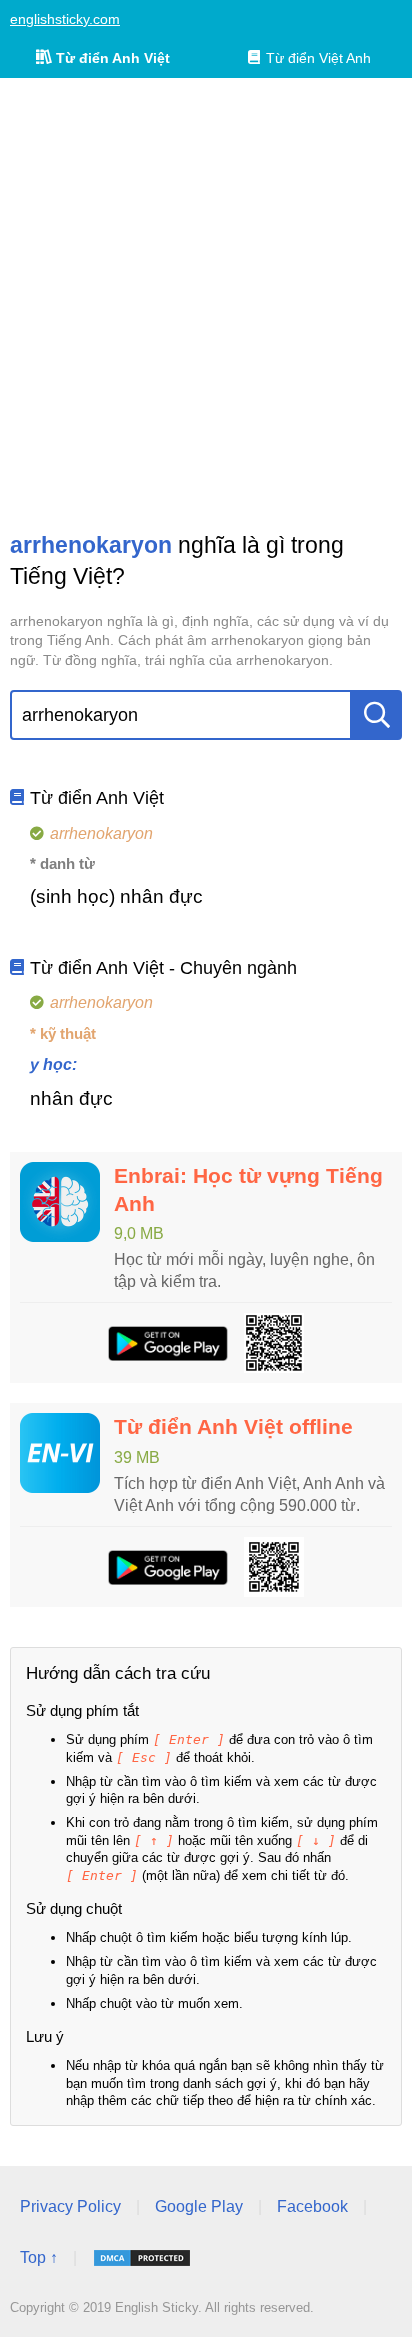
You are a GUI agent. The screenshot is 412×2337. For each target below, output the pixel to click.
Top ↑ (39, 2257)
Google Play (199, 2206)
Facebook (312, 2206)
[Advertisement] (206, 304)
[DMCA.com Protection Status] (142, 2258)
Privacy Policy (70, 2206)
